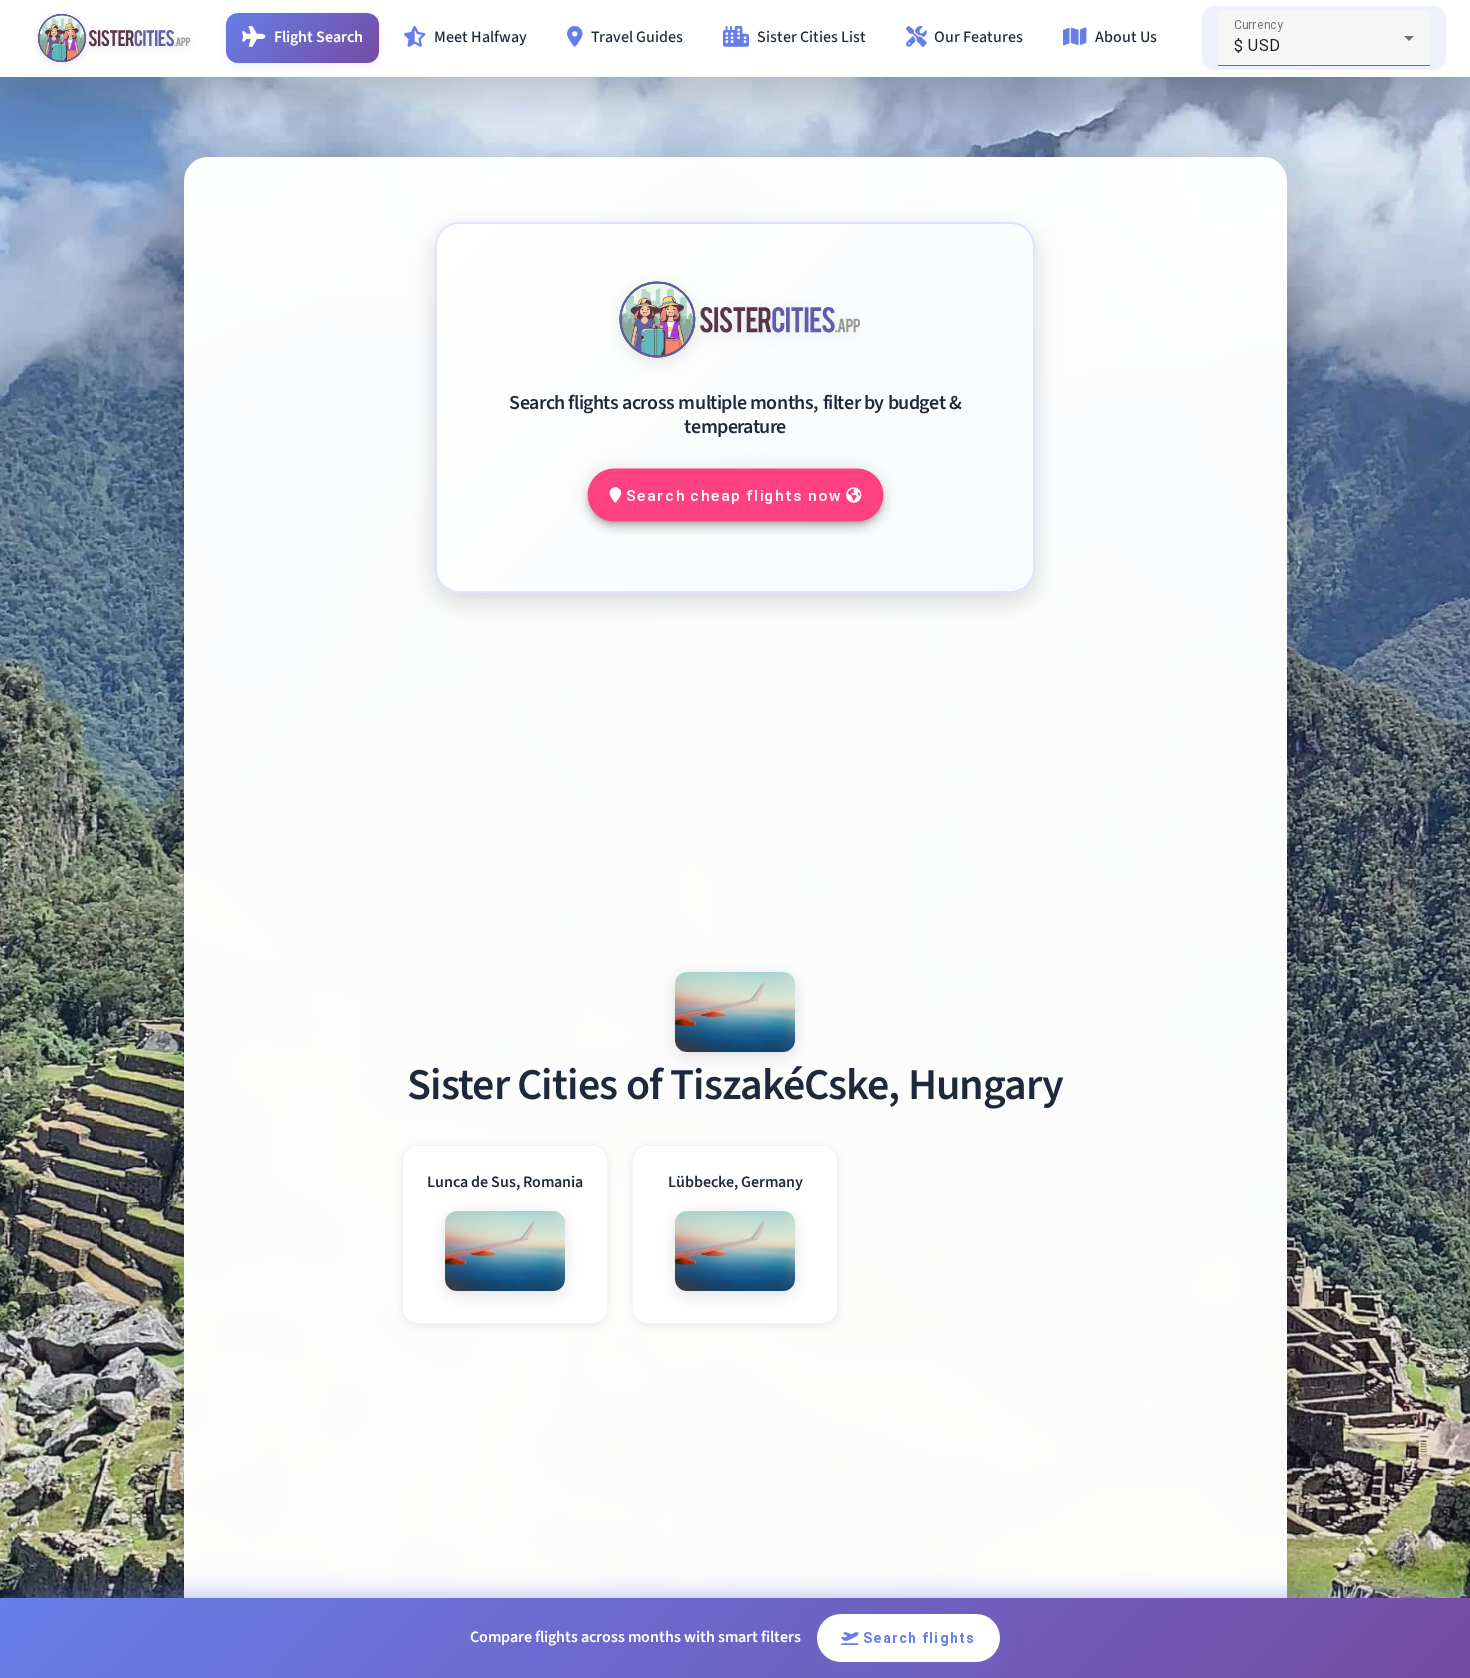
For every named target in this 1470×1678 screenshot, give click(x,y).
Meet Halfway (480, 37)
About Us (1126, 37)
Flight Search (318, 37)
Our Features (978, 37)
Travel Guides (637, 37)
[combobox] (1324, 46)
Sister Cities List (811, 37)
